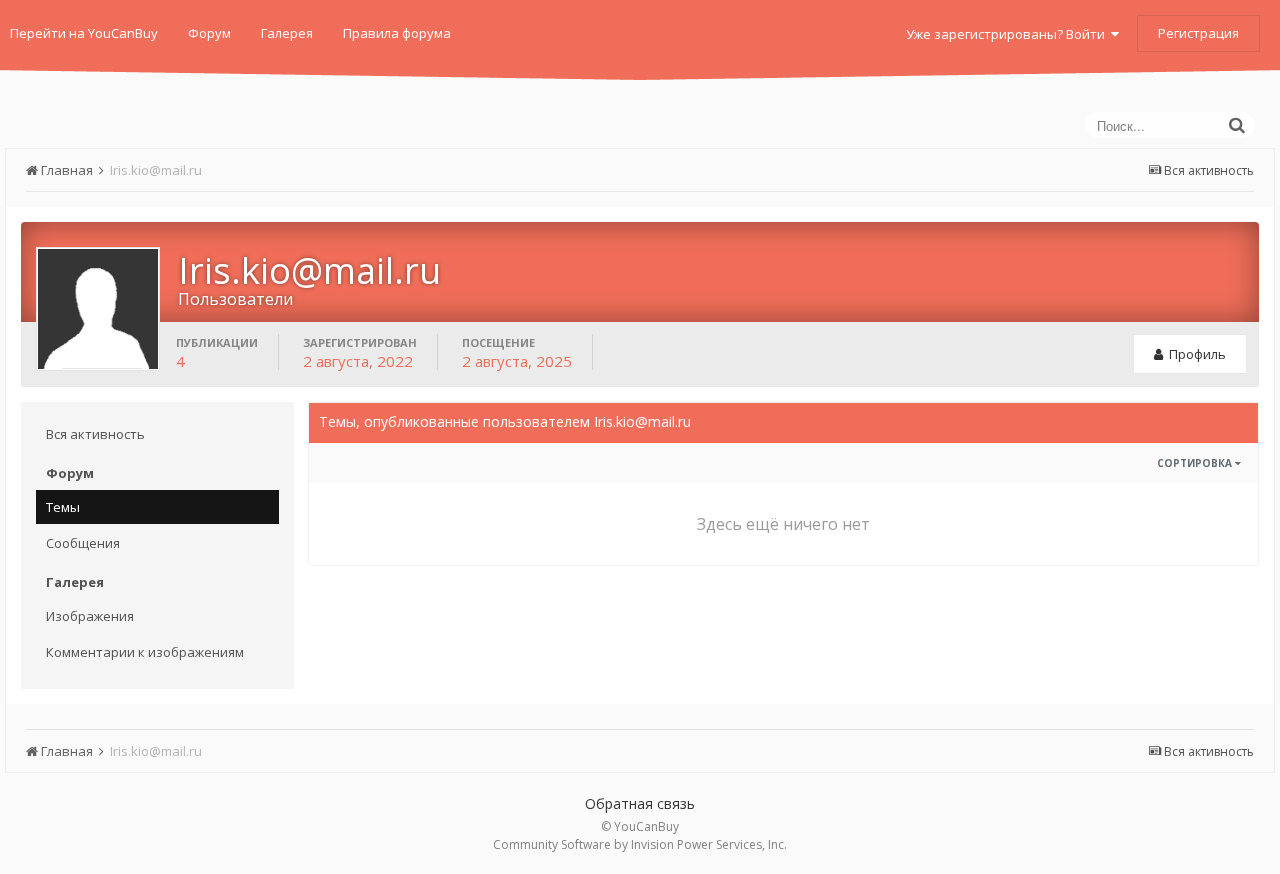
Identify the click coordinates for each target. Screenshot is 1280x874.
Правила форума (397, 33)
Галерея (287, 33)
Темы (63, 507)
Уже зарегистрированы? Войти (1008, 34)
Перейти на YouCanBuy (84, 33)
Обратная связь (640, 803)
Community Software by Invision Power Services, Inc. (640, 844)
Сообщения (83, 543)
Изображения (90, 616)
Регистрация (1198, 33)
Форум (209, 33)
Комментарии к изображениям (145, 652)
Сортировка (1196, 463)
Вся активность (95, 434)
